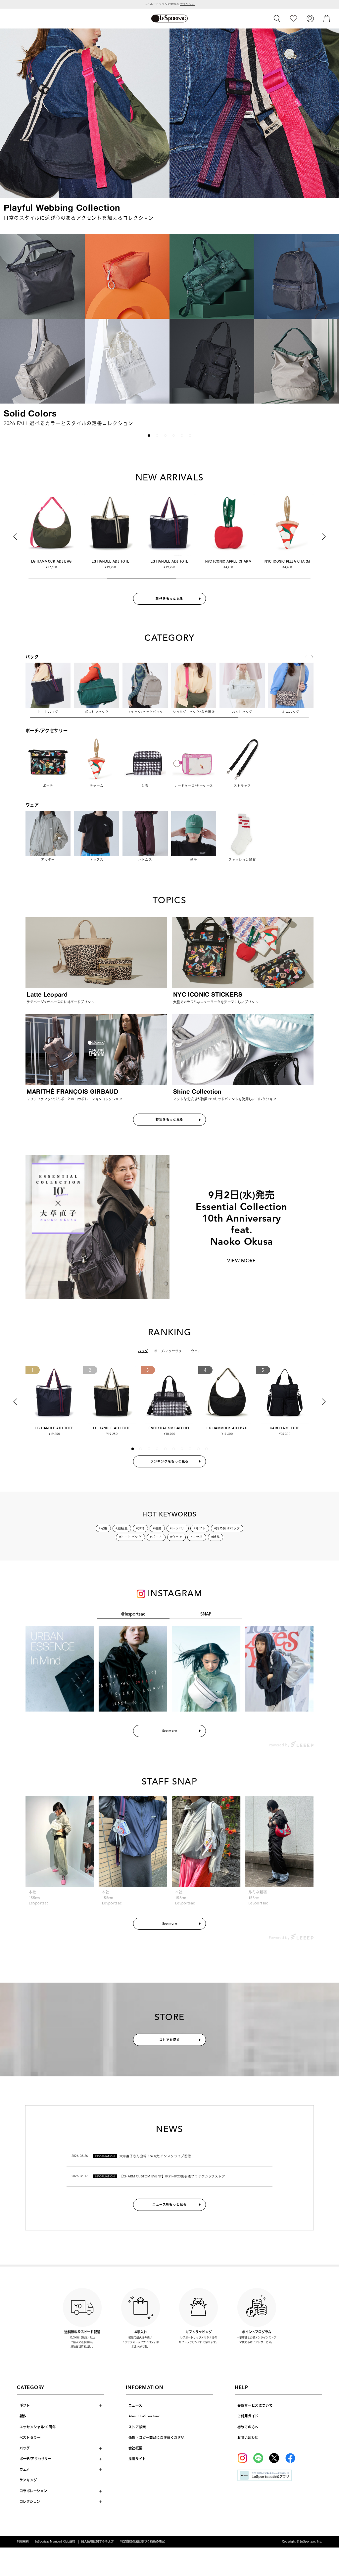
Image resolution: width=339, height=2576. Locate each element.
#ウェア (176, 1537)
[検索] (277, 19)
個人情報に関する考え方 (97, 2542)
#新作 (216, 1537)
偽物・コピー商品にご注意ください (157, 2438)
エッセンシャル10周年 (38, 2427)
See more (170, 1731)
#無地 (140, 1528)
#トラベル (178, 1528)
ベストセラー (30, 2438)
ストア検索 (137, 2427)
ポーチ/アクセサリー (170, 1351)
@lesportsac (133, 1614)
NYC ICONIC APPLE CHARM (169, 561)
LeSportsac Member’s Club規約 (55, 2542)
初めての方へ (248, 2427)
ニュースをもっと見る (169, 2205)
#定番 (103, 1528)
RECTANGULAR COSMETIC (287, 561)
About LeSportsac (144, 2416)
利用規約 (23, 2542)
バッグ (143, 1351)
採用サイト (137, 2459)
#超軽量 (122, 1528)
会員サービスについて (255, 2406)
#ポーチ (156, 1537)
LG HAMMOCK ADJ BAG (227, 1428)
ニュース (135, 2406)
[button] (12, 330)
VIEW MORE (241, 1261)
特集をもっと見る (169, 1120)
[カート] (327, 18)
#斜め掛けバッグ (227, 1528)
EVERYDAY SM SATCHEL (169, 1428)
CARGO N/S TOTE (285, 1428)
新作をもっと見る (169, 599)
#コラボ (197, 1537)
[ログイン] (310, 18)
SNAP (206, 1614)
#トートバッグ (130, 1537)
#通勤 (157, 1528)
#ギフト (200, 1528)
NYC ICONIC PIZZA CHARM (228, 561)
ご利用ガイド (248, 2416)
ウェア (196, 1351)
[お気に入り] (293, 18)
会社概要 (136, 2448)
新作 (23, 2416)
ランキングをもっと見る (169, 1461)
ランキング (28, 2480)
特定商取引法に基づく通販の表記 (143, 2542)
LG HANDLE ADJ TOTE (51, 561)
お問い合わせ (248, 2438)
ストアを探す (170, 2040)
